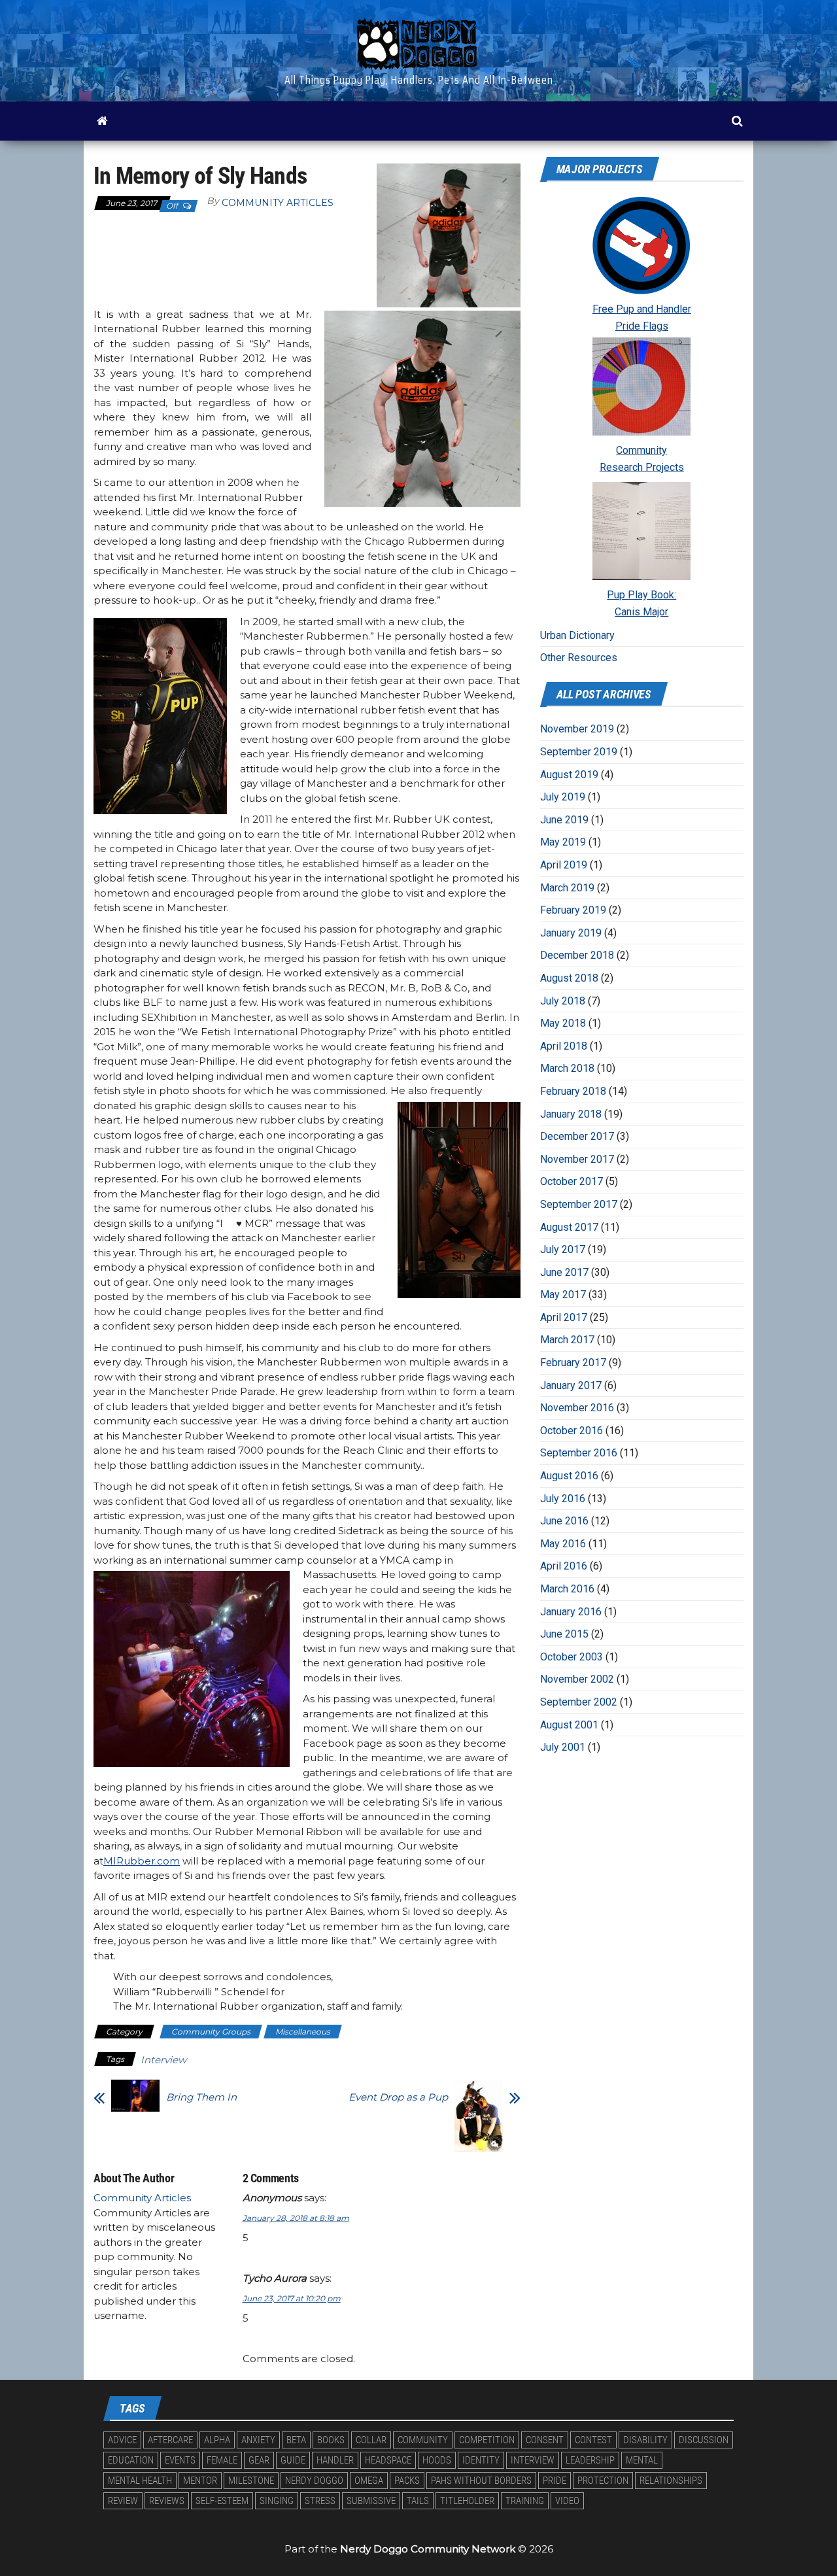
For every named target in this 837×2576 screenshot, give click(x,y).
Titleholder (467, 2501)
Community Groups (211, 2032)
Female (222, 2460)
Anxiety (258, 2440)
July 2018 (563, 1001)
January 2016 (571, 1612)
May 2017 (563, 1295)
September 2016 (579, 1453)
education (131, 2460)
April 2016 (564, 1566)
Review (123, 2501)
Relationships (671, 2481)
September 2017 (579, 1204)
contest (593, 2440)
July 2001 (563, 1747)
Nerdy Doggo (314, 2481)
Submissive (371, 2501)
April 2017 (564, 1317)
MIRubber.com (142, 1861)
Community (641, 450)
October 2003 (572, 1657)
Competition (487, 2440)
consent (545, 2440)
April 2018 (564, 1046)
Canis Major (641, 612)
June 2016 (564, 1521)
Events (180, 2460)
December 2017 (577, 1136)
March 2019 (567, 888)
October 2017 (572, 1181)
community (423, 2440)
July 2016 (563, 1499)
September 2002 (579, 1702)
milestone (251, 2481)
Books (331, 2440)
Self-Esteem (222, 2501)
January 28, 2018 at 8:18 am (296, 2218)
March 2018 (567, 1068)
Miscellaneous (303, 2032)
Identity (481, 2460)
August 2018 (569, 978)
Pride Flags (642, 326)
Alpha (217, 2440)
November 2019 (577, 729)
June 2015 (564, 1634)
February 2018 (573, 1091)
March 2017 (567, 1340)
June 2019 (564, 820)
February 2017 (573, 1363)
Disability (645, 2440)
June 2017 (564, 1272)
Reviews (167, 2501)
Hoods (437, 2460)
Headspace (388, 2460)
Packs (407, 2481)
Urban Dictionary (577, 635)
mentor (200, 2481)
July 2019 (563, 797)
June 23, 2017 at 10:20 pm (292, 2298)
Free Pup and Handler (642, 309)
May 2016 (563, 1544)
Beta (296, 2440)
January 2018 (571, 1114)
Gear (259, 2460)
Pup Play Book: (641, 595)
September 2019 (579, 752)
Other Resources (579, 658)
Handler (335, 2460)
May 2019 (563, 842)
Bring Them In (201, 2097)
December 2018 (577, 955)
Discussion (704, 2440)
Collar (371, 2440)
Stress (320, 2501)
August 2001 (569, 1725)
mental (642, 2460)
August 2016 (569, 1476)
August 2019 (569, 775)
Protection (603, 2481)
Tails (418, 2501)
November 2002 (577, 1679)
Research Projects (642, 467)
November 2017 (577, 1159)
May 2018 (563, 1023)
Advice (122, 2440)
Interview (163, 2060)
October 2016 (572, 1431)
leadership (590, 2460)
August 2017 (569, 1227)
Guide (293, 2460)
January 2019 (571, 933)
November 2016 (577, 1408)
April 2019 (564, 865)
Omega (369, 2481)
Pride (555, 2481)
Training (525, 2501)
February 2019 (573, 910)
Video (567, 2501)
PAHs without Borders (481, 2481)
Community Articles (278, 203)
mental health (140, 2481)
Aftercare (170, 2440)
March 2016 (567, 1589)
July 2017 (563, 1249)
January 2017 (571, 1385)
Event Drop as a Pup (398, 2097)
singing (277, 2501)
